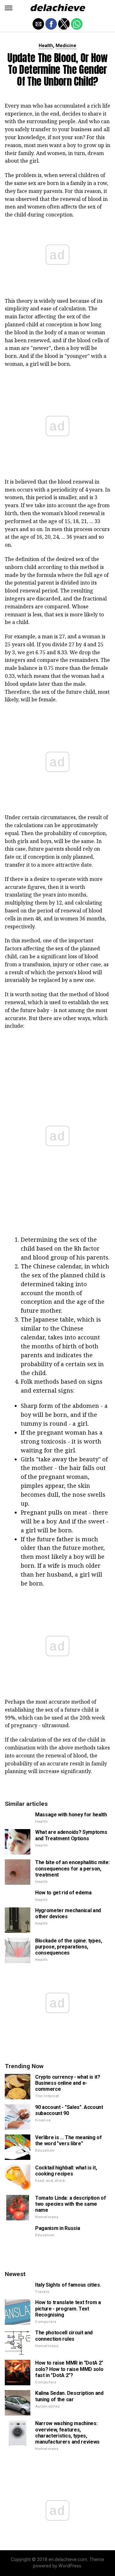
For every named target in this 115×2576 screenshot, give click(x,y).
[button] (9, 8)
